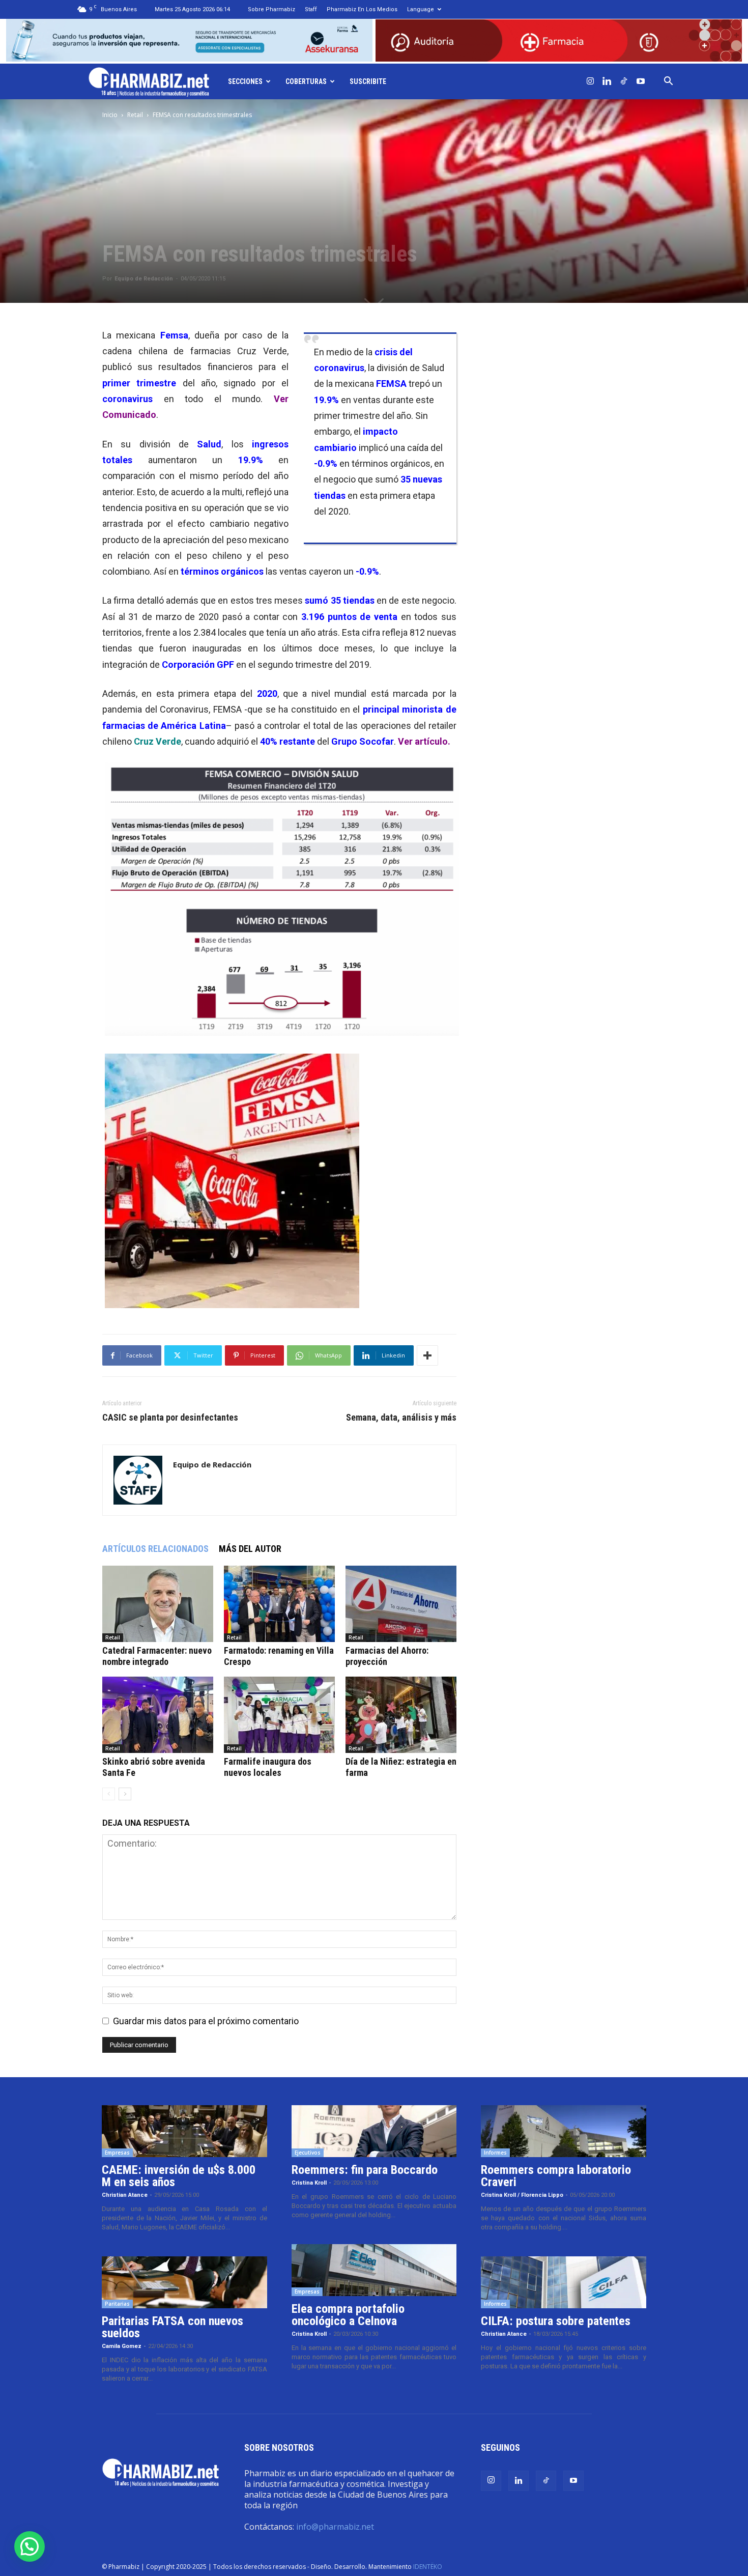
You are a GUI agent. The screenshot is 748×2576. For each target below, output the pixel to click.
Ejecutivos (308, 2153)
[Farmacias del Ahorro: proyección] (401, 1604)
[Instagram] (590, 81)
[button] (669, 81)
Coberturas (306, 81)
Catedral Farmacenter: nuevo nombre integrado (157, 1656)
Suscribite (368, 81)
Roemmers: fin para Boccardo (365, 2170)
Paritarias (117, 2304)
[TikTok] (624, 81)
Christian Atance (125, 2195)
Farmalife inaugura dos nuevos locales (268, 1767)
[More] (427, 1355)
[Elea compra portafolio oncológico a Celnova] (374, 2270)
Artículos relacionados (155, 1549)
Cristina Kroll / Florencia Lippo (522, 2195)
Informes (495, 2153)
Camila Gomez (122, 2346)
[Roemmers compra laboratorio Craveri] (564, 2131)
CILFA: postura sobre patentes (556, 2321)
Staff (311, 9)
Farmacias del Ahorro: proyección (387, 1656)
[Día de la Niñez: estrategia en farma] (401, 1715)
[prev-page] (109, 1794)
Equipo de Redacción (144, 279)
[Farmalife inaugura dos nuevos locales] (279, 1715)
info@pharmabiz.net (335, 2527)
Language (421, 9)
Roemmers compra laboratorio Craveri (556, 2176)
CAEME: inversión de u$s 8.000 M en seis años (179, 2176)
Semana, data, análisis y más (401, 1418)
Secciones (245, 81)
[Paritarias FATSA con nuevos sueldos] (184, 2282)
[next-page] (125, 1794)
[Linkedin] (607, 81)
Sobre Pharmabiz (271, 9)
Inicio (110, 115)
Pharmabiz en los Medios (362, 9)
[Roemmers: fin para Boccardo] (374, 2131)
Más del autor (250, 1549)
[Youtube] (641, 81)
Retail (135, 115)
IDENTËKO (428, 2567)
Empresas (117, 2153)
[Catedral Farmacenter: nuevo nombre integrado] (158, 1604)
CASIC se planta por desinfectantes (170, 1418)
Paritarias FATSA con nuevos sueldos (172, 2327)
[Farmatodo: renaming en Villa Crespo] (279, 1604)
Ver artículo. (424, 741)
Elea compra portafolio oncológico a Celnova (348, 2315)
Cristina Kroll (309, 2183)
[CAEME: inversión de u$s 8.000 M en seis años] (184, 2131)
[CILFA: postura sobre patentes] (564, 2282)
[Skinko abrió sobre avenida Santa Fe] (158, 1715)
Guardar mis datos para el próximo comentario (206, 2021)
